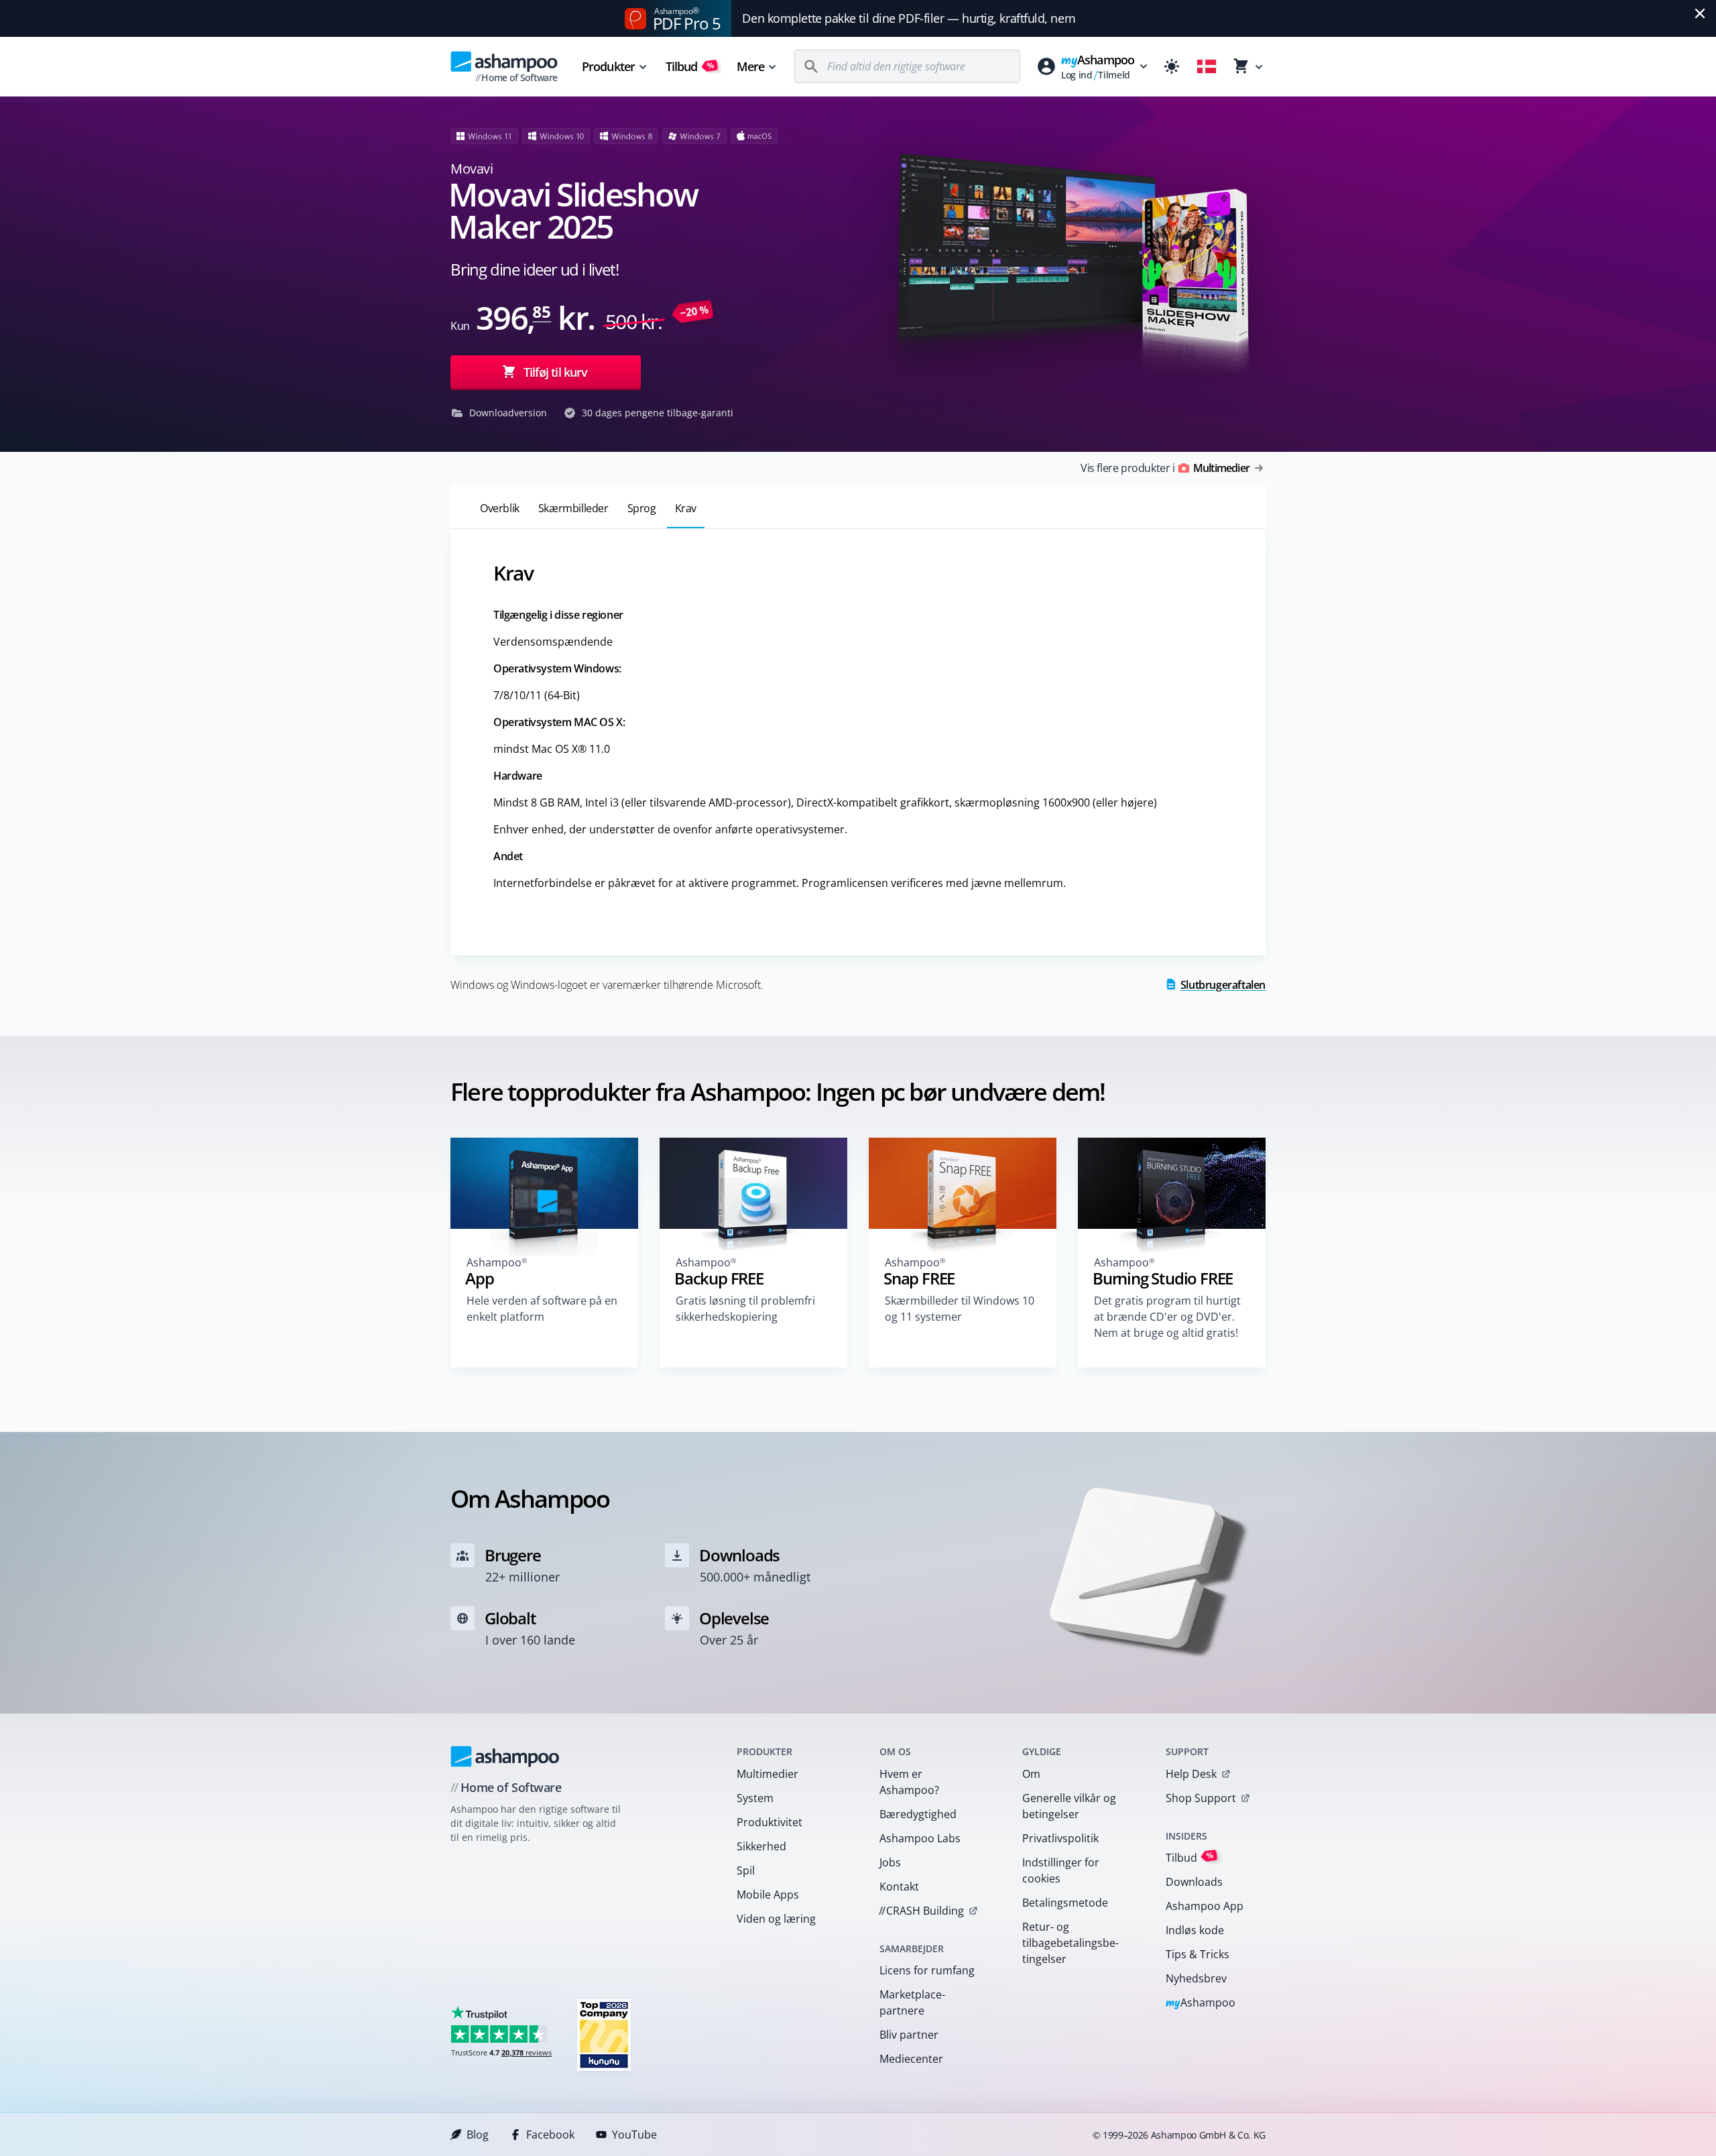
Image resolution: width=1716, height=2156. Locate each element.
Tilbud (690, 66)
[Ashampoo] (505, 1756)
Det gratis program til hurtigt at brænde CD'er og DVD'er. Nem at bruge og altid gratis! (1167, 1317)
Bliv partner (909, 2035)
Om (1031, 1774)
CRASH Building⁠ (921, 1911)
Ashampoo (1201, 2003)
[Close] (1700, 13)
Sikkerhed (761, 1846)
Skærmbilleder (573, 508)
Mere (750, 66)
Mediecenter (911, 2059)
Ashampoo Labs (920, 1838)
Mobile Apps (768, 1895)
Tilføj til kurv (556, 372)
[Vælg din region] (1207, 66)
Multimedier (768, 1774)
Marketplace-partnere (912, 2002)
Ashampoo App (1205, 1906)
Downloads (1194, 1882)
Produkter (608, 66)
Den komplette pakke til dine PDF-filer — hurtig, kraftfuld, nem (909, 18)
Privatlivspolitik (1060, 1838)
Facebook (550, 2135)
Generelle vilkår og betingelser (1069, 1806)
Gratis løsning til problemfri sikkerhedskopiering (745, 1309)
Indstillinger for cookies (1061, 1870)
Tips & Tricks (1198, 1954)
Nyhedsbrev (1196, 1978)
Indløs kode (1195, 1930)
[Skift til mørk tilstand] (1172, 66)
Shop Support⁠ (1201, 1798)
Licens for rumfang (927, 1970)
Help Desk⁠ (1191, 1774)
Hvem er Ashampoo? (909, 1782)
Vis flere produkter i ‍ (1165, 468)
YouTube (634, 2135)
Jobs (890, 1862)
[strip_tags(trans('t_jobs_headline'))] (604, 2034)
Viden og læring (776, 1919)
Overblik (500, 508)
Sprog (642, 508)
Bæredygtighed (918, 1814)
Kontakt (899, 1886)
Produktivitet (770, 1822)
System (755, 1798)
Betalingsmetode (1065, 1903)
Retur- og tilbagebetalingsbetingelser (1070, 1943)
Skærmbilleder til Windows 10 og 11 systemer (960, 1309)
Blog (478, 2135)
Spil (746, 1870)
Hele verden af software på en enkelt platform (542, 1309)
